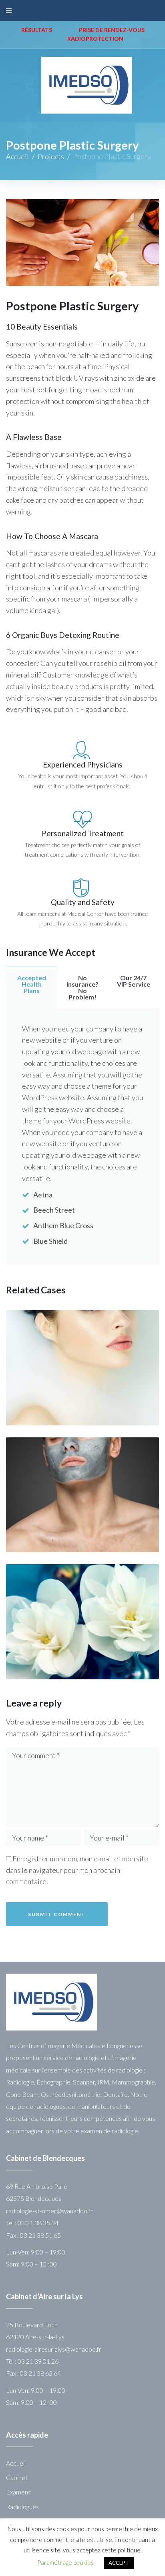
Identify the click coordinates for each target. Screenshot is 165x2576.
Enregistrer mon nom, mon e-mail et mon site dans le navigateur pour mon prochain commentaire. (77, 1870)
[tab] (31, 987)
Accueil (17, 156)
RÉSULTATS (37, 30)
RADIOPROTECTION (95, 39)
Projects (51, 156)
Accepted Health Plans (32, 984)
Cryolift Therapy (36, 1422)
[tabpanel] (82, 1137)
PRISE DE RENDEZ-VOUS (112, 30)
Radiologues (22, 2507)
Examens (18, 2492)
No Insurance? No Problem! (82, 987)
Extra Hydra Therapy (86, 1422)
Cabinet (17, 2477)
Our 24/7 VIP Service (134, 981)
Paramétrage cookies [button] (65, 2562)
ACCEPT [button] (119, 2563)
